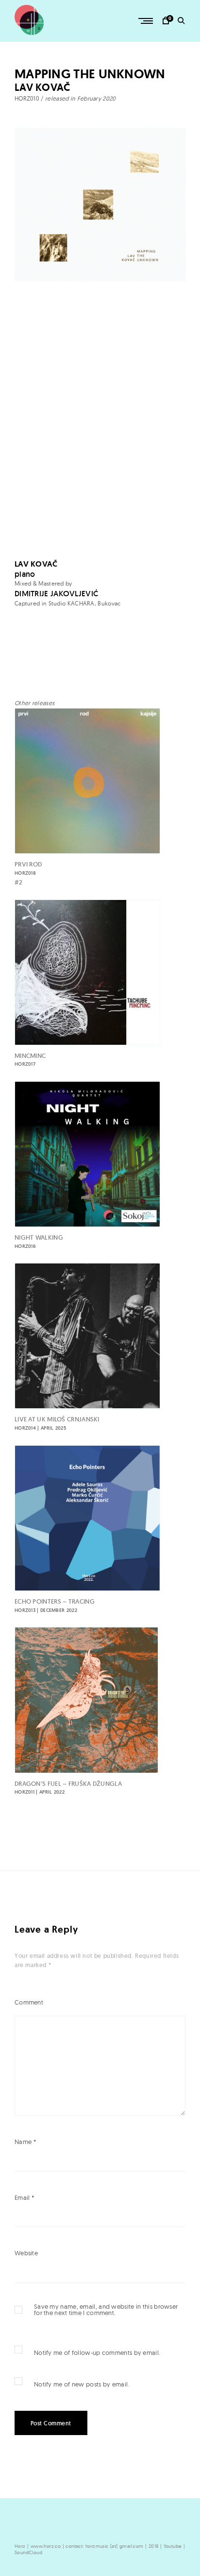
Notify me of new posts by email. (82, 2384)
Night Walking (39, 1241)
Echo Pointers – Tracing (55, 1605)
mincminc (30, 1060)
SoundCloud (28, 2552)
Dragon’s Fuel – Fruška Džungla (68, 1788)
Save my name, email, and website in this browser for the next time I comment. (106, 2310)
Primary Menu (147, 21)
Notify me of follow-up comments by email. (97, 2352)
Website (26, 2253)
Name (25, 2142)
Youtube (173, 2546)
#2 (19, 882)
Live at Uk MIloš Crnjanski (57, 1423)
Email (25, 2197)
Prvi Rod (28, 868)
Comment (29, 2002)
